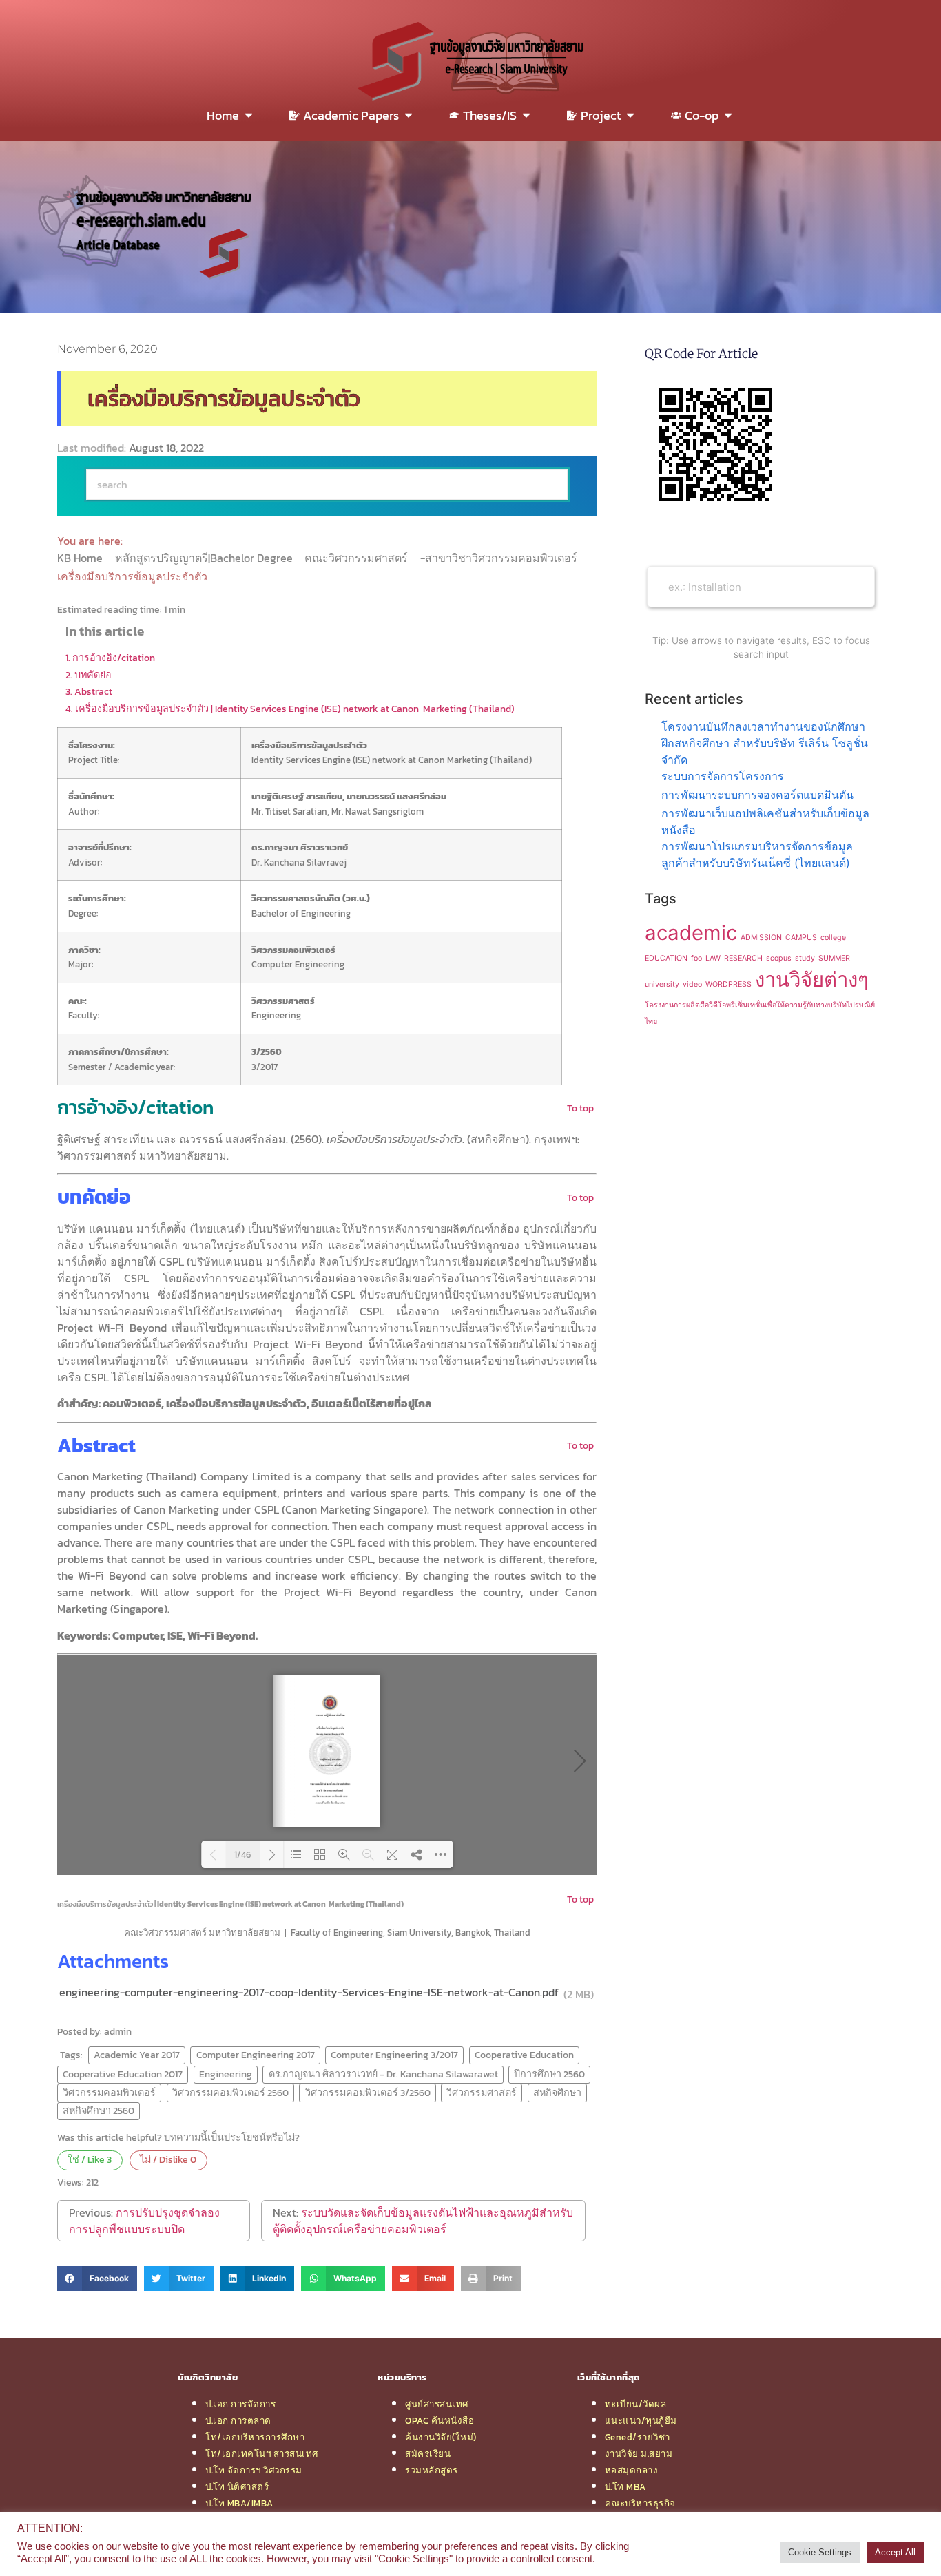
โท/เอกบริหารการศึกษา (255, 2437)
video (692, 984)
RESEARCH (743, 958)
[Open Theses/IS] (526, 115)
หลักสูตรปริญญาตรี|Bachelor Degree (205, 558)
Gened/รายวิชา (638, 2437)
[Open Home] (249, 115)
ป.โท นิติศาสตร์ (237, 2486)
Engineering (226, 2074)
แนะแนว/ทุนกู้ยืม (641, 2420)
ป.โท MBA (625, 2486)
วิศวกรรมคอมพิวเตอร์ (109, 2093)
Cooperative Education (524, 2055)
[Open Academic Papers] (409, 115)
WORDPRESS (728, 984)
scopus (779, 958)
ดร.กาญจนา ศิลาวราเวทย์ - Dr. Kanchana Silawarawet (383, 2074)
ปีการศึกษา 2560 (549, 2074)
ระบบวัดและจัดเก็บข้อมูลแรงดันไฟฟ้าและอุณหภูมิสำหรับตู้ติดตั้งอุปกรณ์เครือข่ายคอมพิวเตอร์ (423, 2221)
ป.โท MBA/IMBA (239, 2503)
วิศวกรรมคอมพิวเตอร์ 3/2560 (368, 2093)
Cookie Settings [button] (820, 2552)
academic (691, 933)
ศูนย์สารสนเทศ (437, 2404)
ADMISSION (761, 938)
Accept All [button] (895, 2552)
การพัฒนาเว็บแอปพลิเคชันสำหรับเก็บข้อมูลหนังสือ (765, 821)
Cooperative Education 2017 (123, 2074)
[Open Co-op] (728, 115)
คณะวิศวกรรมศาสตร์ (358, 558)
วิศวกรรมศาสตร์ (482, 2093)
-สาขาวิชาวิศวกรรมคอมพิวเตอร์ (500, 558)
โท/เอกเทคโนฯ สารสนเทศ (262, 2453)
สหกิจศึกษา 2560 (99, 2111)
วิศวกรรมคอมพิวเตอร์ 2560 (230, 2093)
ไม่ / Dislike (168, 2159)
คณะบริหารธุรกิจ (640, 2503)
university (662, 984)
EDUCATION (666, 958)
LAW (713, 958)
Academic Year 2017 (137, 2055)
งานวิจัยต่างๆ (812, 980)
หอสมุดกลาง (632, 2470)
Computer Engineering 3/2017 (394, 2055)
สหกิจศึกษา (557, 2093)
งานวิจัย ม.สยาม (639, 2453)
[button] (97, 2279)
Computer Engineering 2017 (256, 2055)
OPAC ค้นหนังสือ (440, 2420)
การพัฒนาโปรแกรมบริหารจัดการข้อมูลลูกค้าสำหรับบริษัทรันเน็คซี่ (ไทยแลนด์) (757, 855)
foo (696, 958)
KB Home (81, 558)
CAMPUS (801, 938)
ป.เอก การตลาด (238, 2420)
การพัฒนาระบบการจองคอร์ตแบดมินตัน (757, 795)
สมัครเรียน (428, 2453)
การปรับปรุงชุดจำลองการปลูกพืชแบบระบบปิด (144, 2221)
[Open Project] (630, 115)
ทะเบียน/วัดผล (636, 2404)
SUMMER (834, 958)
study (805, 958)
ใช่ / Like (90, 2159)
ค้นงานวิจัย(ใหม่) (441, 2437)
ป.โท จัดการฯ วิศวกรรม (254, 2470)
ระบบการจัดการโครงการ (723, 776)
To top (580, 1108)
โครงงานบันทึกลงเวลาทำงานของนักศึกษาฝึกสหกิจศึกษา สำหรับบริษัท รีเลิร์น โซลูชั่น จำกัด (765, 743)
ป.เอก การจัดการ (240, 2404)
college (833, 938)
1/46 (242, 1855)
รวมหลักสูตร (432, 2470)
